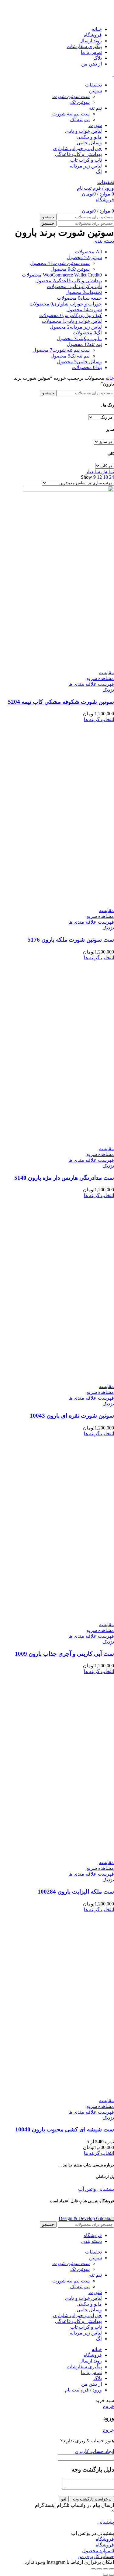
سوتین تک (80, 102)
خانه (110, 378)
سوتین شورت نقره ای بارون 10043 (72, 1416)
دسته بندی (104, 241)
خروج (108, 2406)
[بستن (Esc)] (112, 2569)
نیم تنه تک (80, 120)
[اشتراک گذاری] (105, 2569)
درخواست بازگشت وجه (92, 2499)
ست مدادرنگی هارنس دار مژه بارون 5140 (64, 1178)
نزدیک (108, 690)
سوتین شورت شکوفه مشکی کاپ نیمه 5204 (61, 702)
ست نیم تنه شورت (71, 114)
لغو (64, 2499)
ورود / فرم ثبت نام (83, 2390)
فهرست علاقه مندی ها (91, 684)
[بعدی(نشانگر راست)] (105, 2575)
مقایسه (107, 673)
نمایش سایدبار (100, 472)
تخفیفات (106, 182)
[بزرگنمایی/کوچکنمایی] (93, 2569)
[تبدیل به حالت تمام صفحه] (99, 2569)
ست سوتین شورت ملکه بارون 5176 (71, 940)
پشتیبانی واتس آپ (96, 2189)
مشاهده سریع (100, 678)
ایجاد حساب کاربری (94, 2451)
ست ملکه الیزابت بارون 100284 (76, 1892)
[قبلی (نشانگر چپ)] (112, 2575)
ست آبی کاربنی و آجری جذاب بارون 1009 (64, 1654)
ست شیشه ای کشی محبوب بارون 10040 (65, 2129)
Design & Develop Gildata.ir (86, 2218)
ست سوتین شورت (71, 96)
